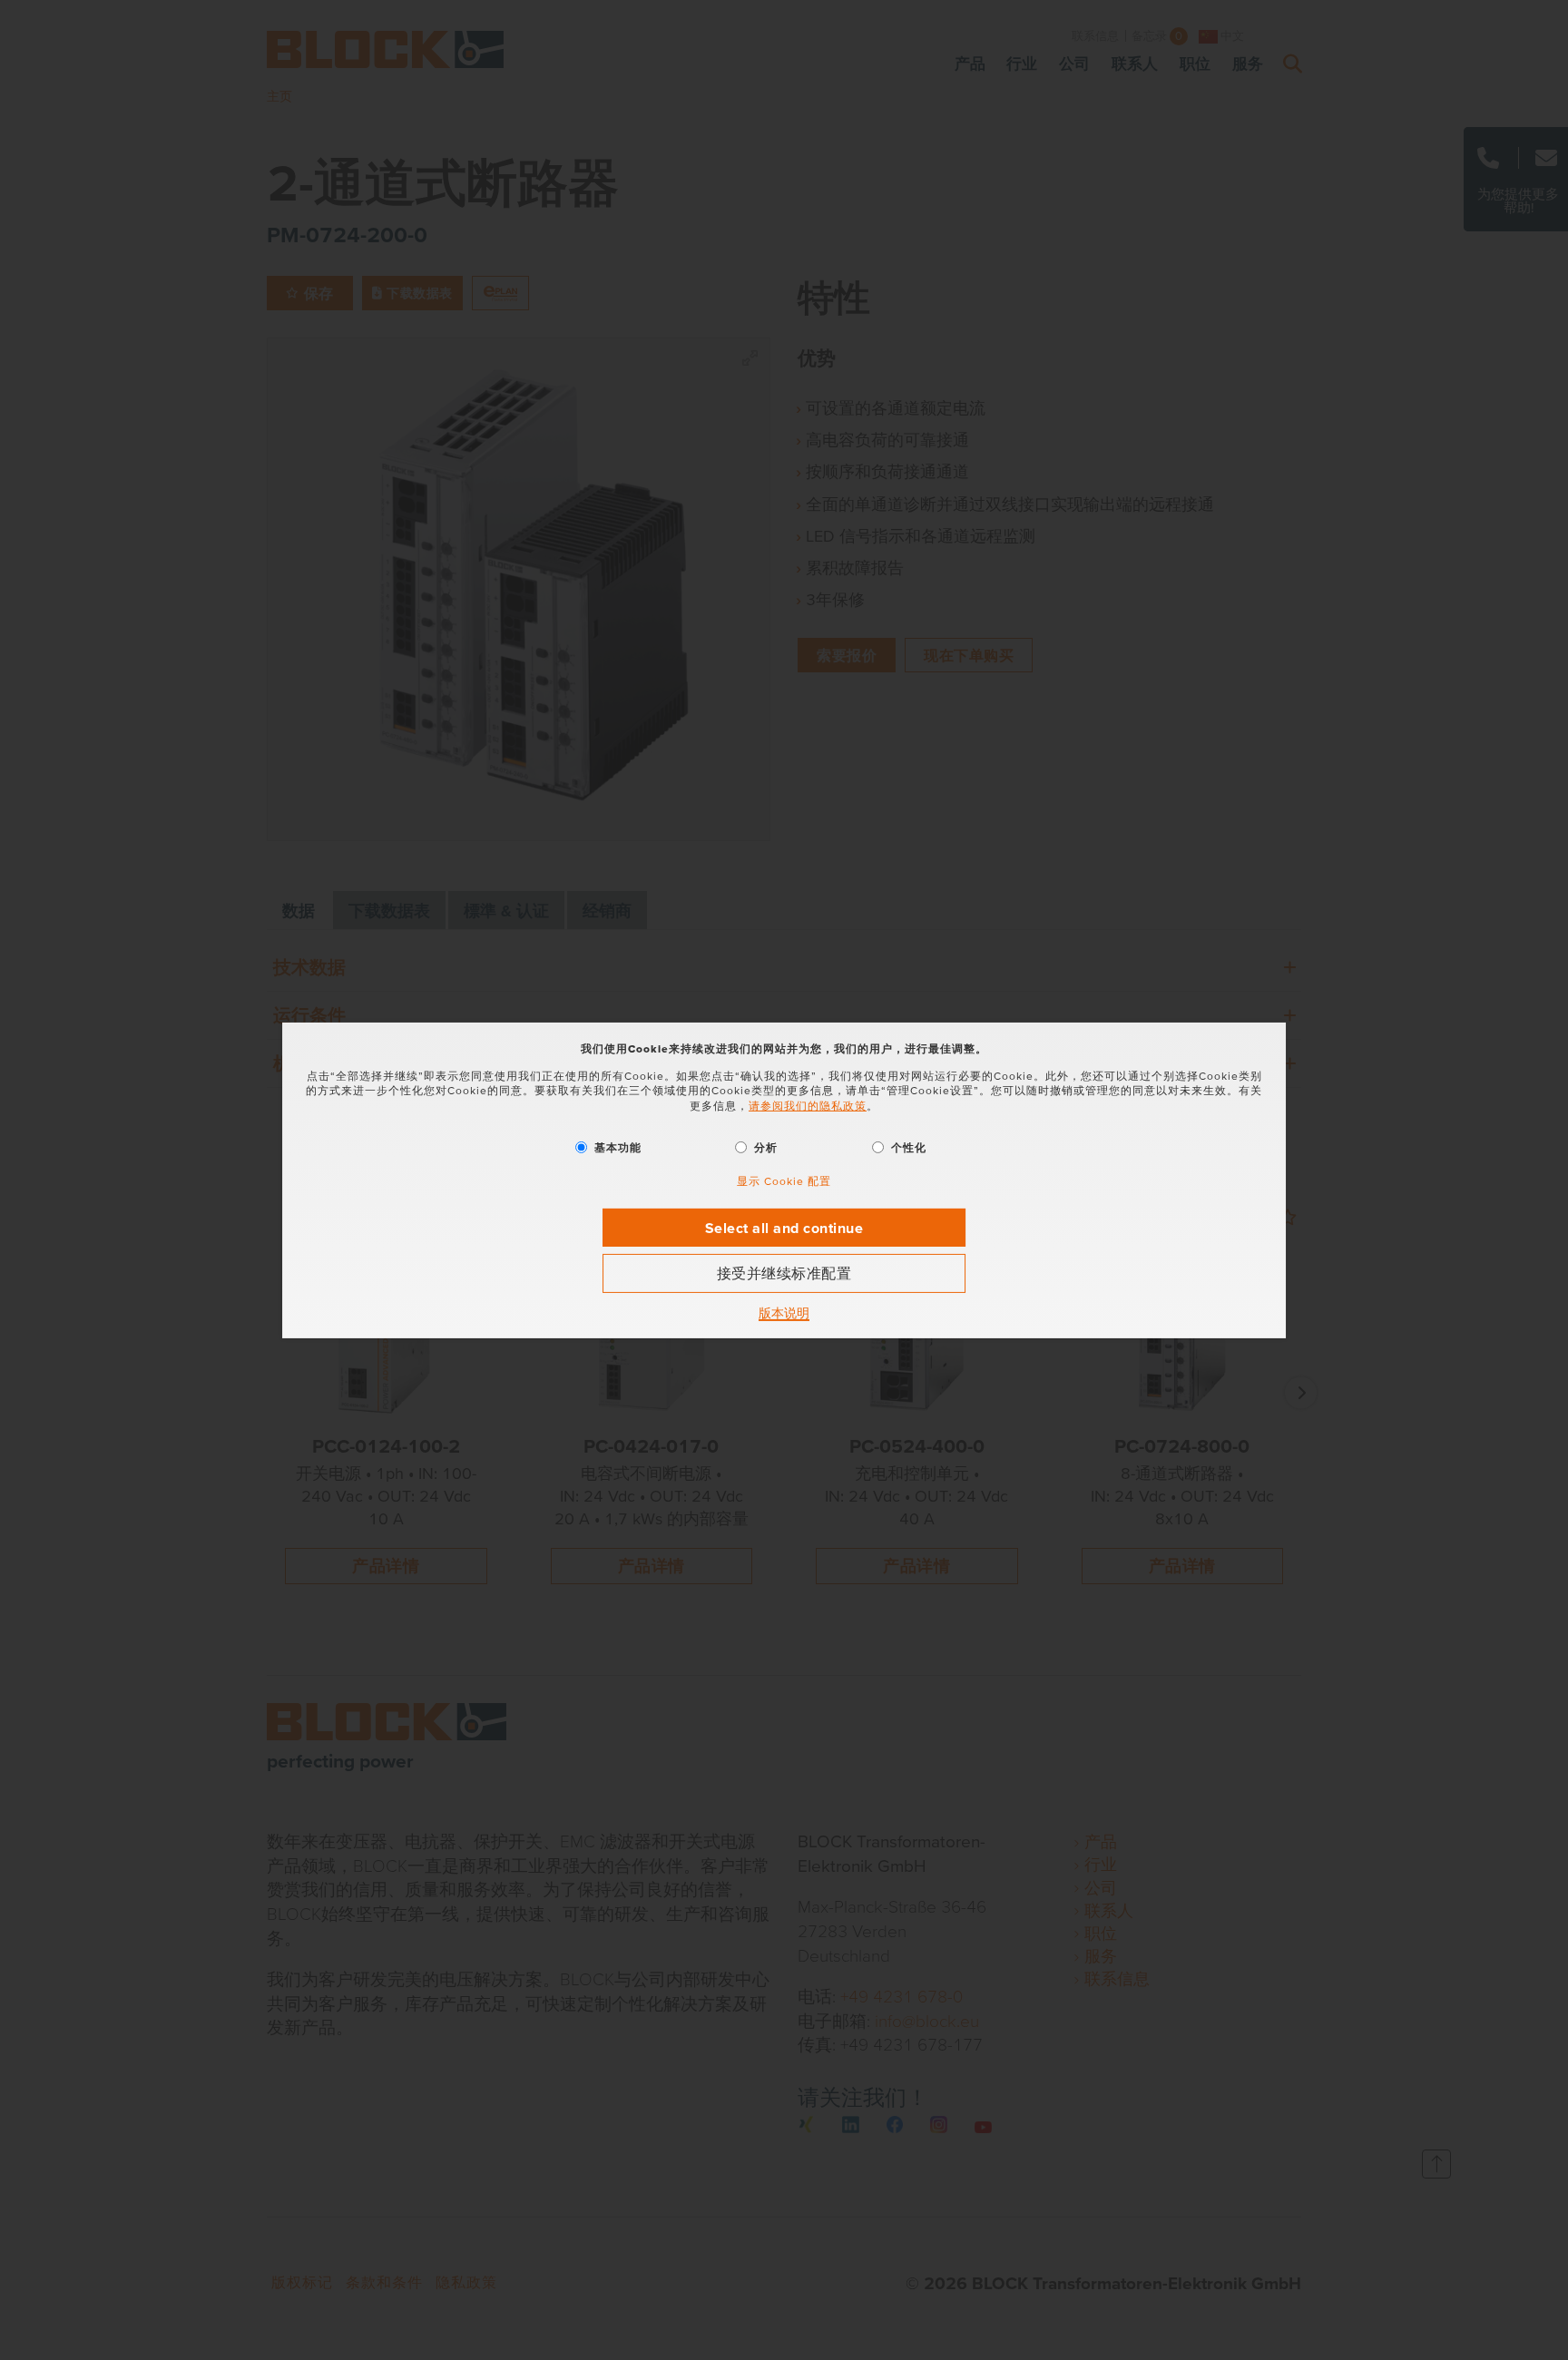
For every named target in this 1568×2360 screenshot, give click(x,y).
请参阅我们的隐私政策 (808, 1106)
